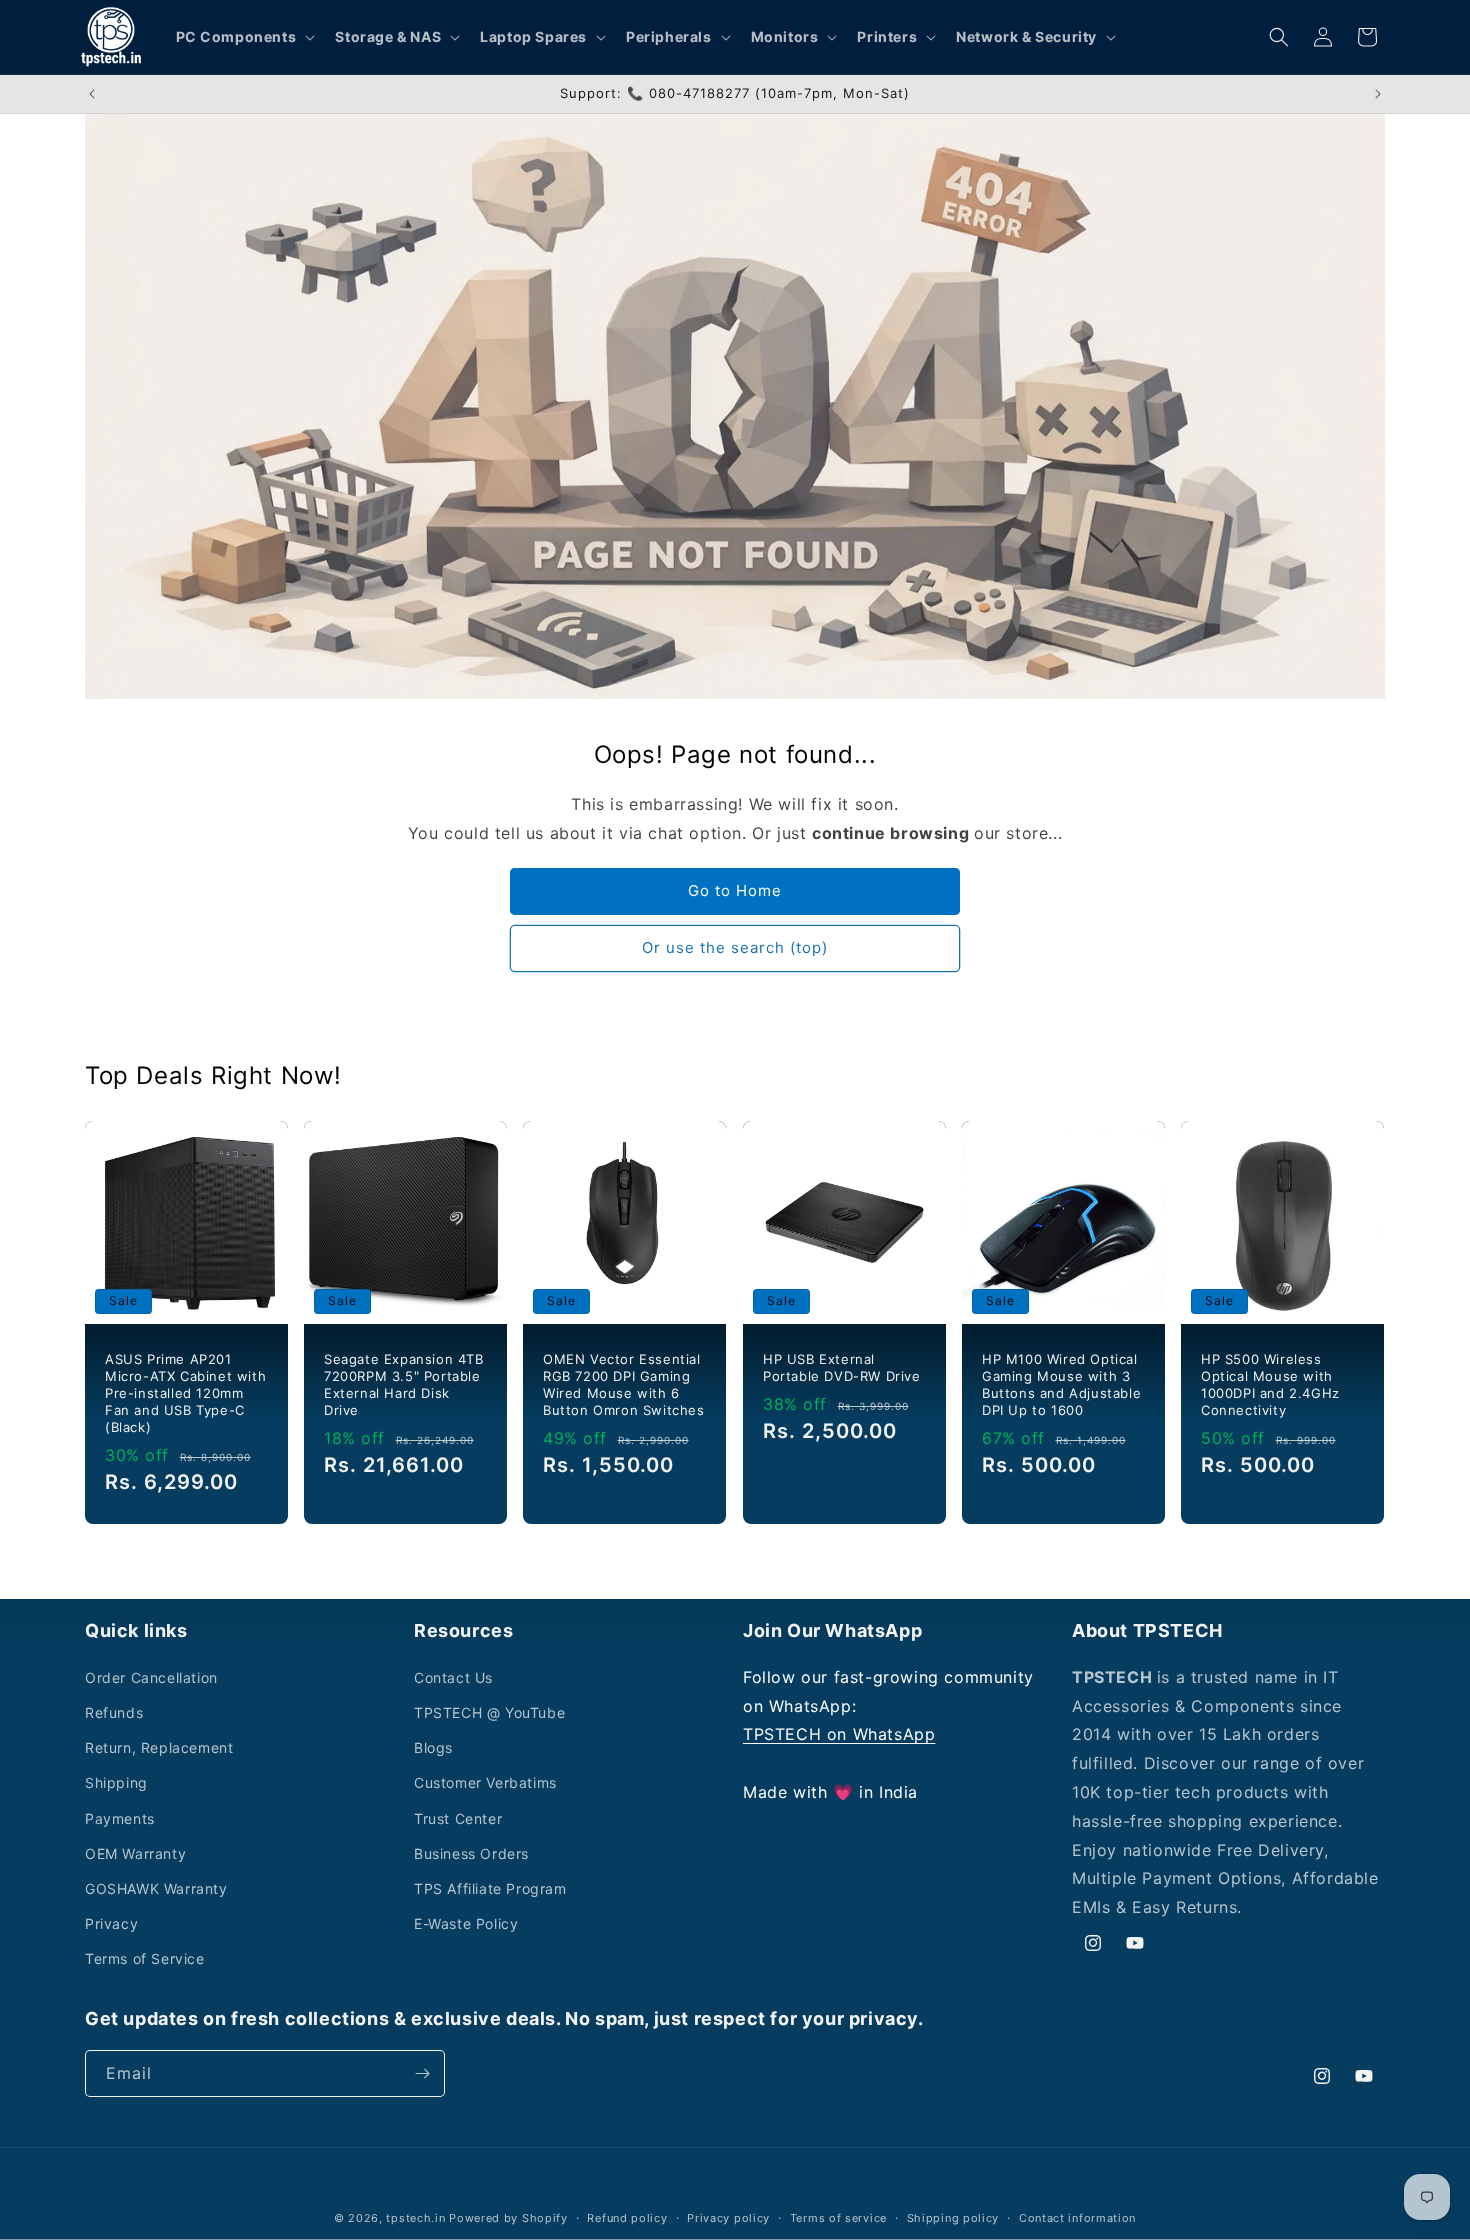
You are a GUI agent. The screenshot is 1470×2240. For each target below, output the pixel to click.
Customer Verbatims (485, 1782)
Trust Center (458, 1818)
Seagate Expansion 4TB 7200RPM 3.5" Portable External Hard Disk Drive (404, 1384)
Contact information (1077, 2218)
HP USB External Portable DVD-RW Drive (842, 1367)
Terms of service (838, 2218)
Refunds (114, 1712)
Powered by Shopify (508, 2218)
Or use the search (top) (735, 947)
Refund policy (627, 2218)
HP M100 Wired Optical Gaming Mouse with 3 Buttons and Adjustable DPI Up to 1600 (1061, 1384)
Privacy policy (728, 2218)
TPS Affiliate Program (490, 1888)
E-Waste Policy (466, 1923)
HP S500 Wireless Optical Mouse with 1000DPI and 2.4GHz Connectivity (1270, 1384)
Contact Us (453, 1677)
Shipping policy (953, 2218)
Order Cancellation (151, 1677)
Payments (120, 1818)
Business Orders (471, 1853)
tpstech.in (415, 2218)
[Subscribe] (422, 2073)
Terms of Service (145, 1958)
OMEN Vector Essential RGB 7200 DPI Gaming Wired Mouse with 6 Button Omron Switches (624, 1384)
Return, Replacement (159, 1747)
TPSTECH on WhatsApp (839, 1734)
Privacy (111, 1923)
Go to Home (735, 890)
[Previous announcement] (92, 94)
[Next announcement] (1378, 94)
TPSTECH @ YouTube (489, 1712)
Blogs (433, 1747)
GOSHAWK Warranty (156, 1888)
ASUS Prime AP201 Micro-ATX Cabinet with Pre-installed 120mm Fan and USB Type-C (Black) (185, 1393)
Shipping (116, 1782)
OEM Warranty (135, 1853)
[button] (244, 37)
